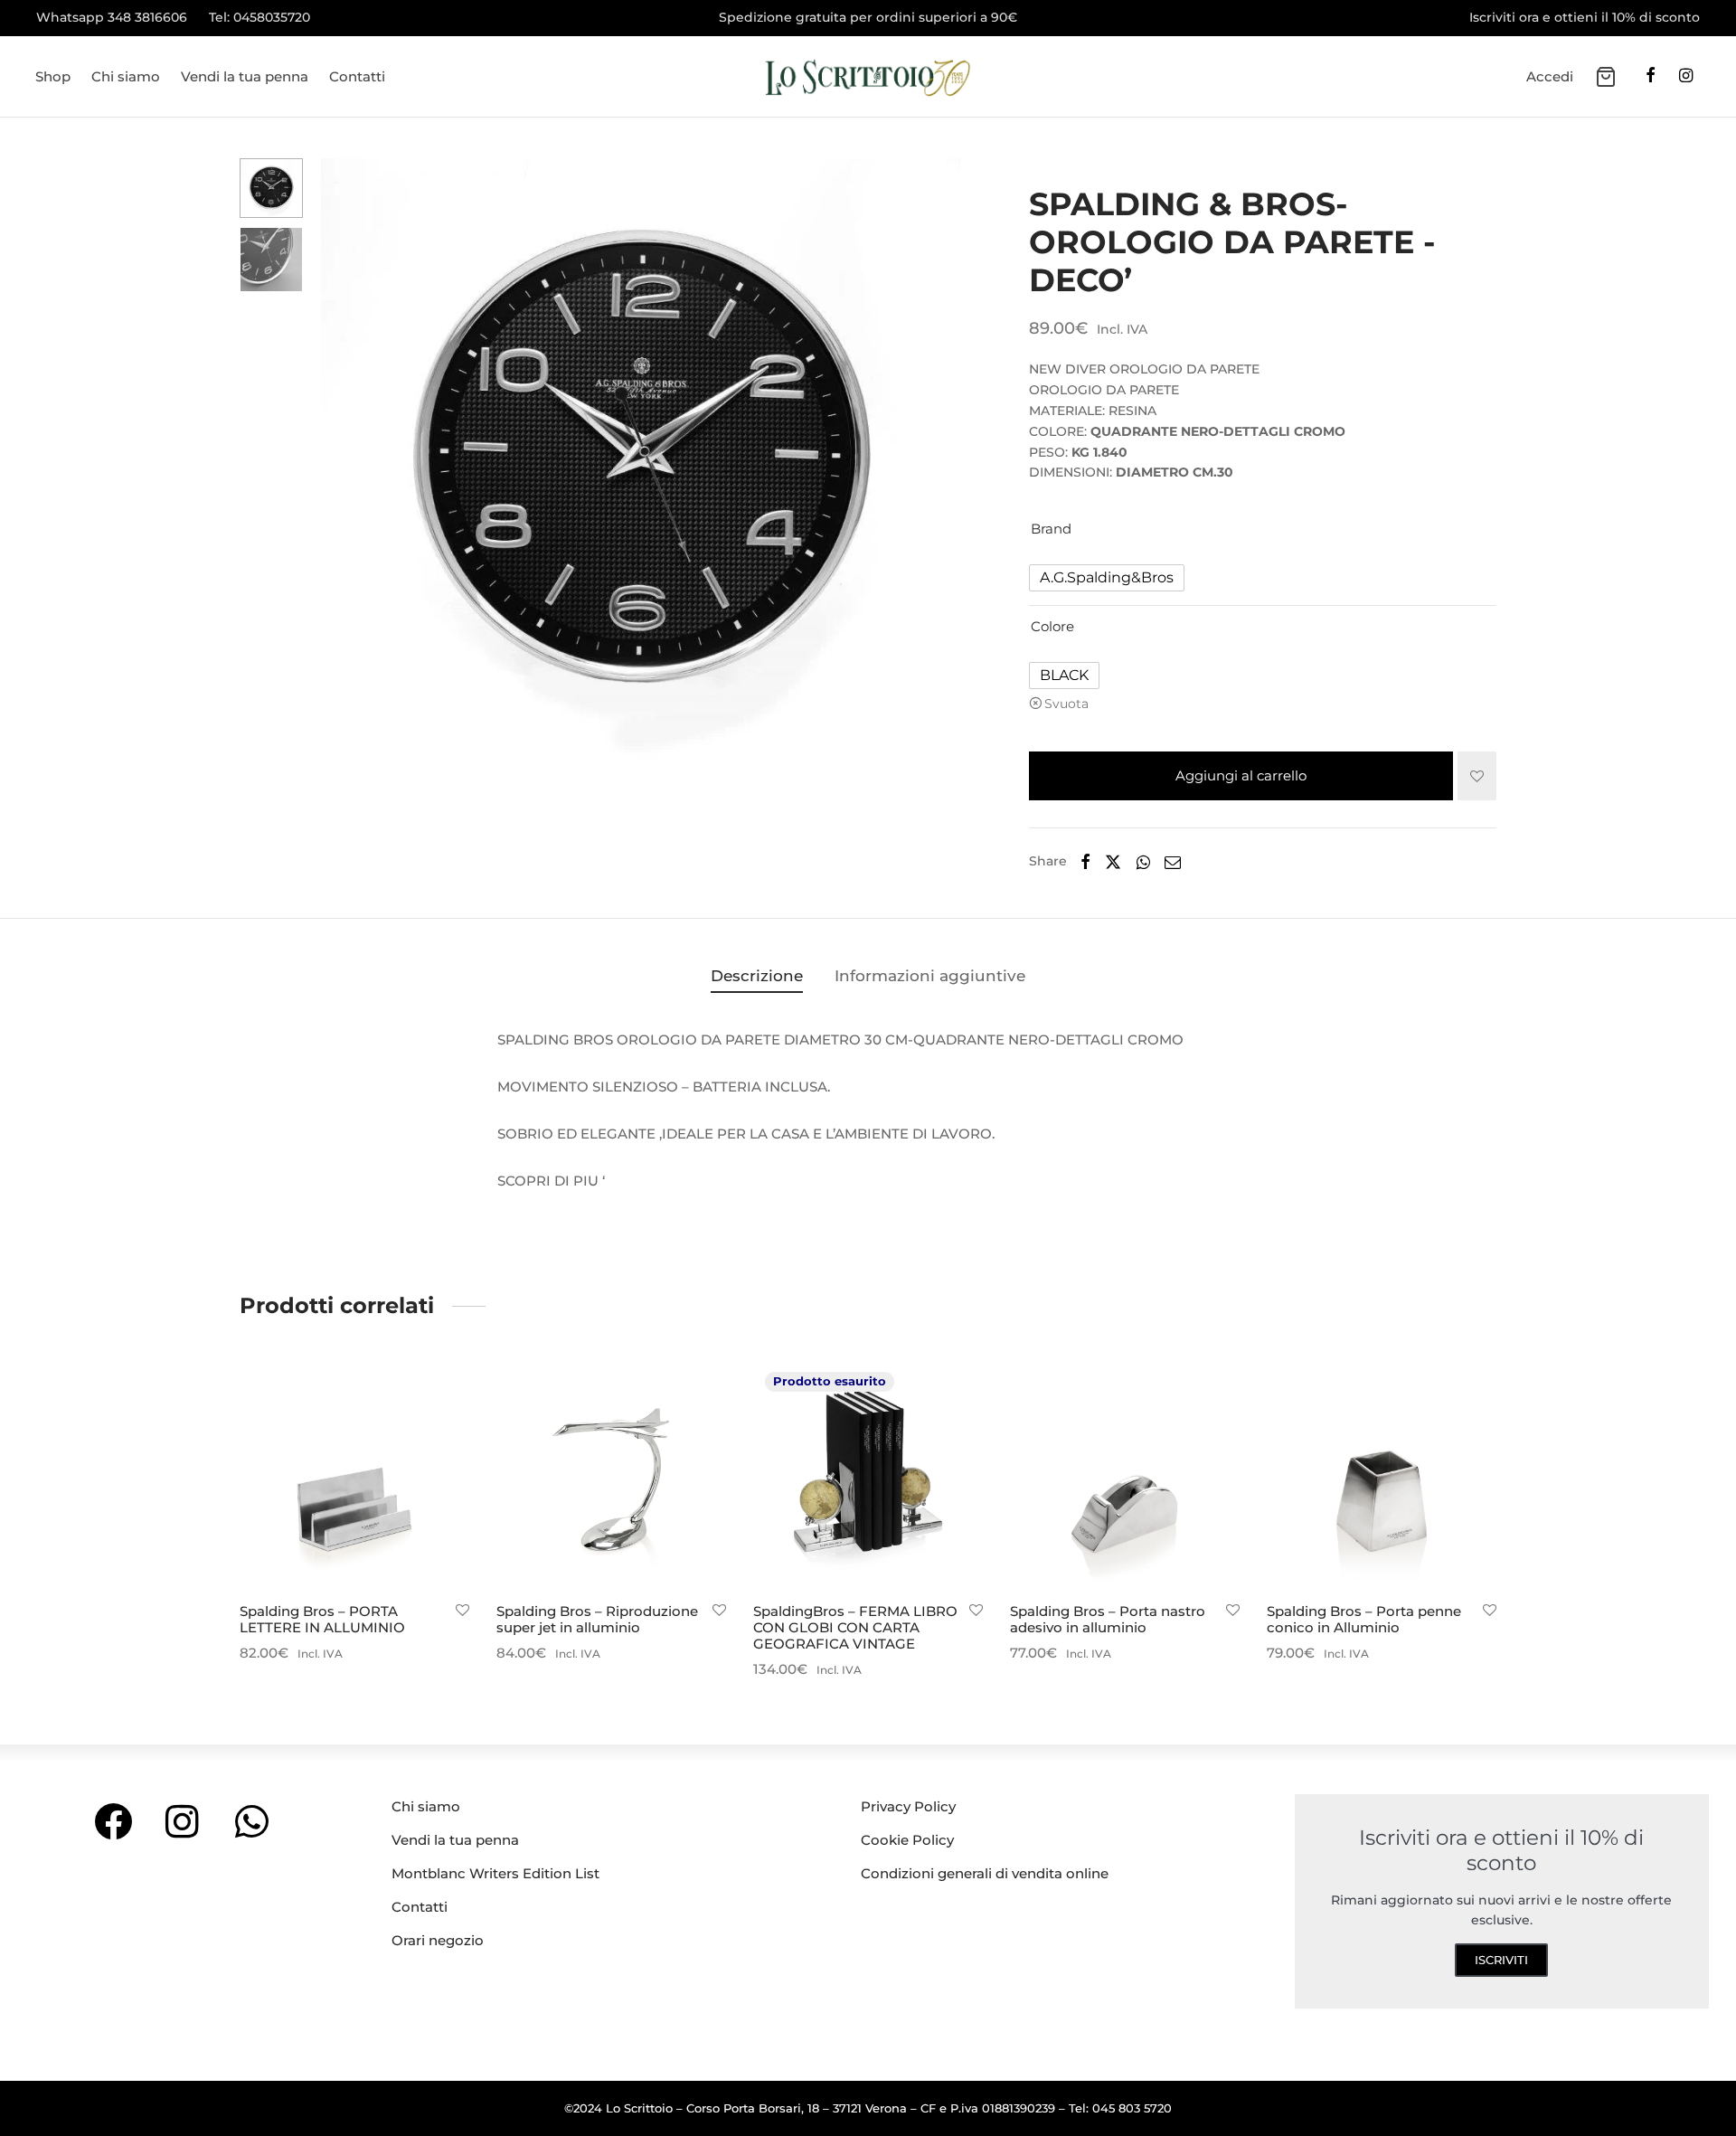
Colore (1052, 626)
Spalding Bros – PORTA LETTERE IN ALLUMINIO (322, 1619)
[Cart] (1606, 77)
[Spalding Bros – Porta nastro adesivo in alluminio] (1125, 1475)
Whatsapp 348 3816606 (112, 17)
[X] (1113, 862)
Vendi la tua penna (245, 76)
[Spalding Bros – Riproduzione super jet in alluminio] (611, 1475)
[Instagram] (1686, 77)
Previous (339, 461)
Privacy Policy (908, 1806)
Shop (53, 76)
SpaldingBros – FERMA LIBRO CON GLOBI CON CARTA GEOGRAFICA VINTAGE (855, 1627)
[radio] (1107, 578)
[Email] (1173, 862)
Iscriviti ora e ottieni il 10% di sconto (1585, 17)
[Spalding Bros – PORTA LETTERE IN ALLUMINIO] (354, 1475)
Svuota (1066, 704)
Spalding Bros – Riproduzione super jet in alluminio (597, 1619)
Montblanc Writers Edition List (495, 1873)
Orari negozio (438, 1940)
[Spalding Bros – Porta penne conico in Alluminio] (1382, 1475)
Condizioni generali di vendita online (985, 1873)
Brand (1051, 529)
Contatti (357, 76)
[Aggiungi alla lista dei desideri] (1477, 776)
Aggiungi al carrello (1241, 775)
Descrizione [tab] (757, 976)
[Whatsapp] (1142, 862)
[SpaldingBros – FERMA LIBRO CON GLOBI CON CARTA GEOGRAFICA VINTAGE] (868, 1475)
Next (943, 461)
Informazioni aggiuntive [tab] (930, 976)
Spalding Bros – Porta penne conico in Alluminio (1364, 1619)
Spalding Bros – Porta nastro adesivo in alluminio (1108, 1619)
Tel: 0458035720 (259, 17)
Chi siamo (126, 76)
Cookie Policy (907, 1840)
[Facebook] (1651, 77)
